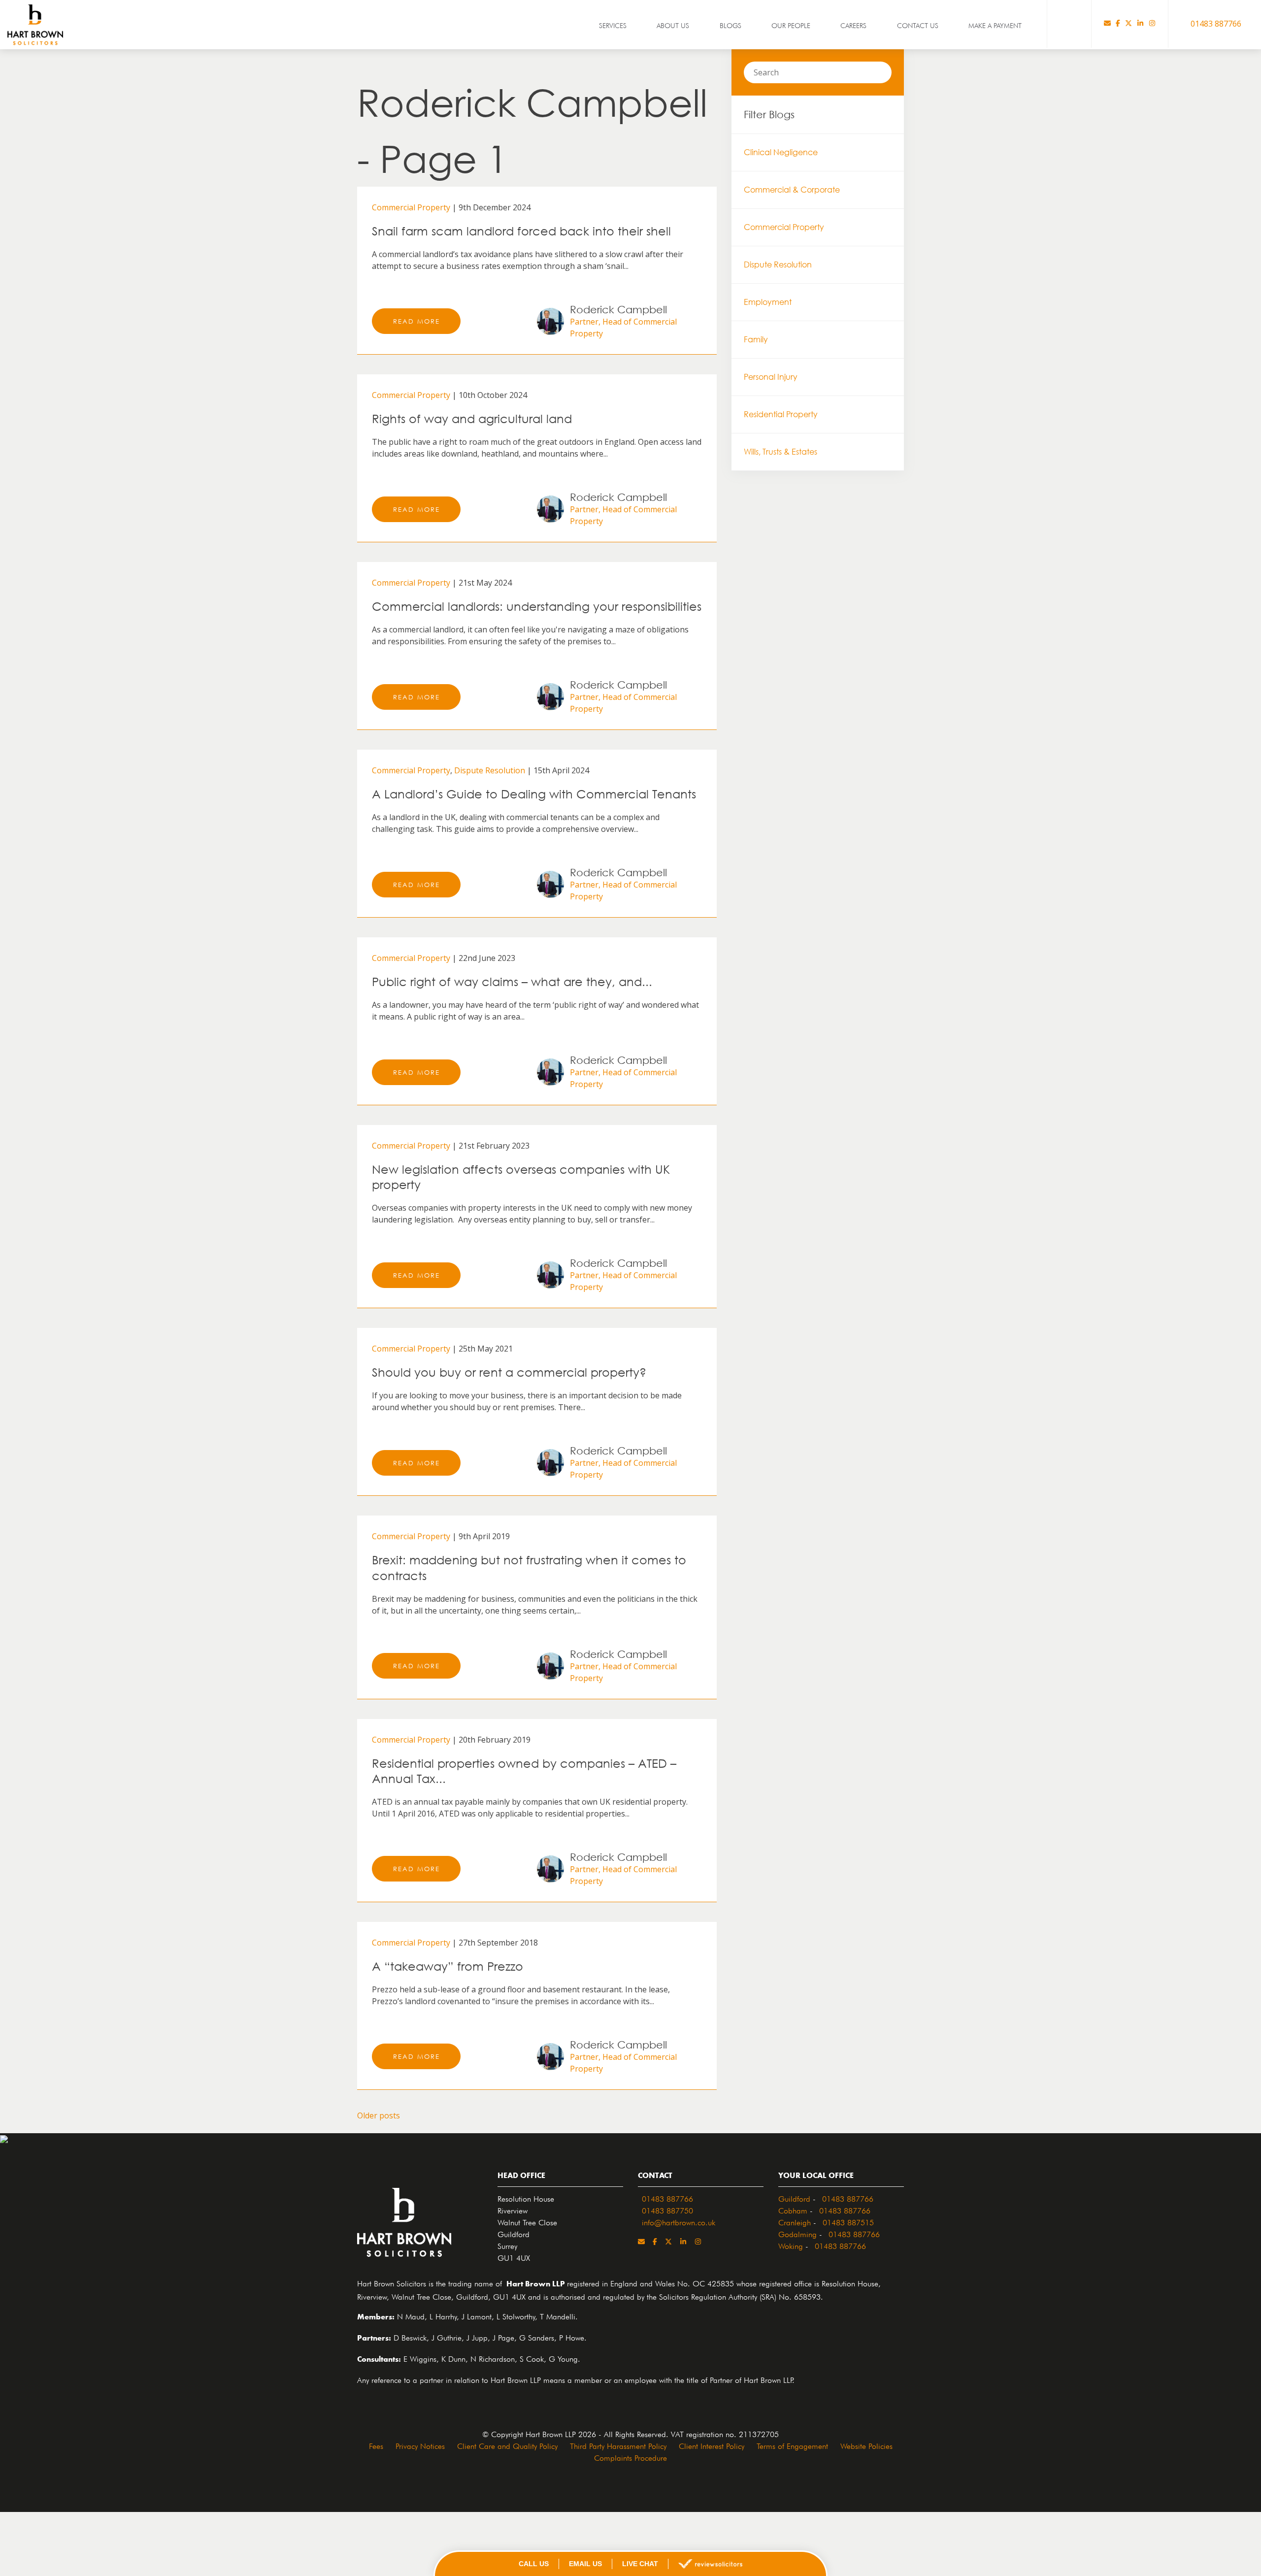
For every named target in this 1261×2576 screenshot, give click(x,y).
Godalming (797, 2233)
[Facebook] (1118, 24)
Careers (853, 25)
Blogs (730, 25)
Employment (768, 302)
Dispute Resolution (490, 770)
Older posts (379, 2115)
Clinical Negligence (781, 152)
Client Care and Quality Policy (507, 2445)
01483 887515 (848, 2221)
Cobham (793, 2210)
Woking (791, 2245)
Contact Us (918, 25)
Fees (376, 2445)
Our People (791, 25)
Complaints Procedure (630, 2457)
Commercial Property (411, 207)
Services (613, 25)
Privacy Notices (420, 2445)
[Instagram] (1152, 24)
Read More (416, 321)
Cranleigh (795, 2221)
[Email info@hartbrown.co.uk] (1107, 24)
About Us (673, 25)
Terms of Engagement (792, 2445)
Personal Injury (771, 377)
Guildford (794, 2198)
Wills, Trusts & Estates (780, 452)
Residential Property (781, 414)
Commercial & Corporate (792, 190)
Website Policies (866, 2445)
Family (756, 339)
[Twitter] (1128, 24)
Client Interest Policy (712, 2445)
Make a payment (995, 25)
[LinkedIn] (1140, 24)
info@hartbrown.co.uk (679, 2221)
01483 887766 (667, 2198)
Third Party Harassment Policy (618, 2445)
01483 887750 (667, 2210)
